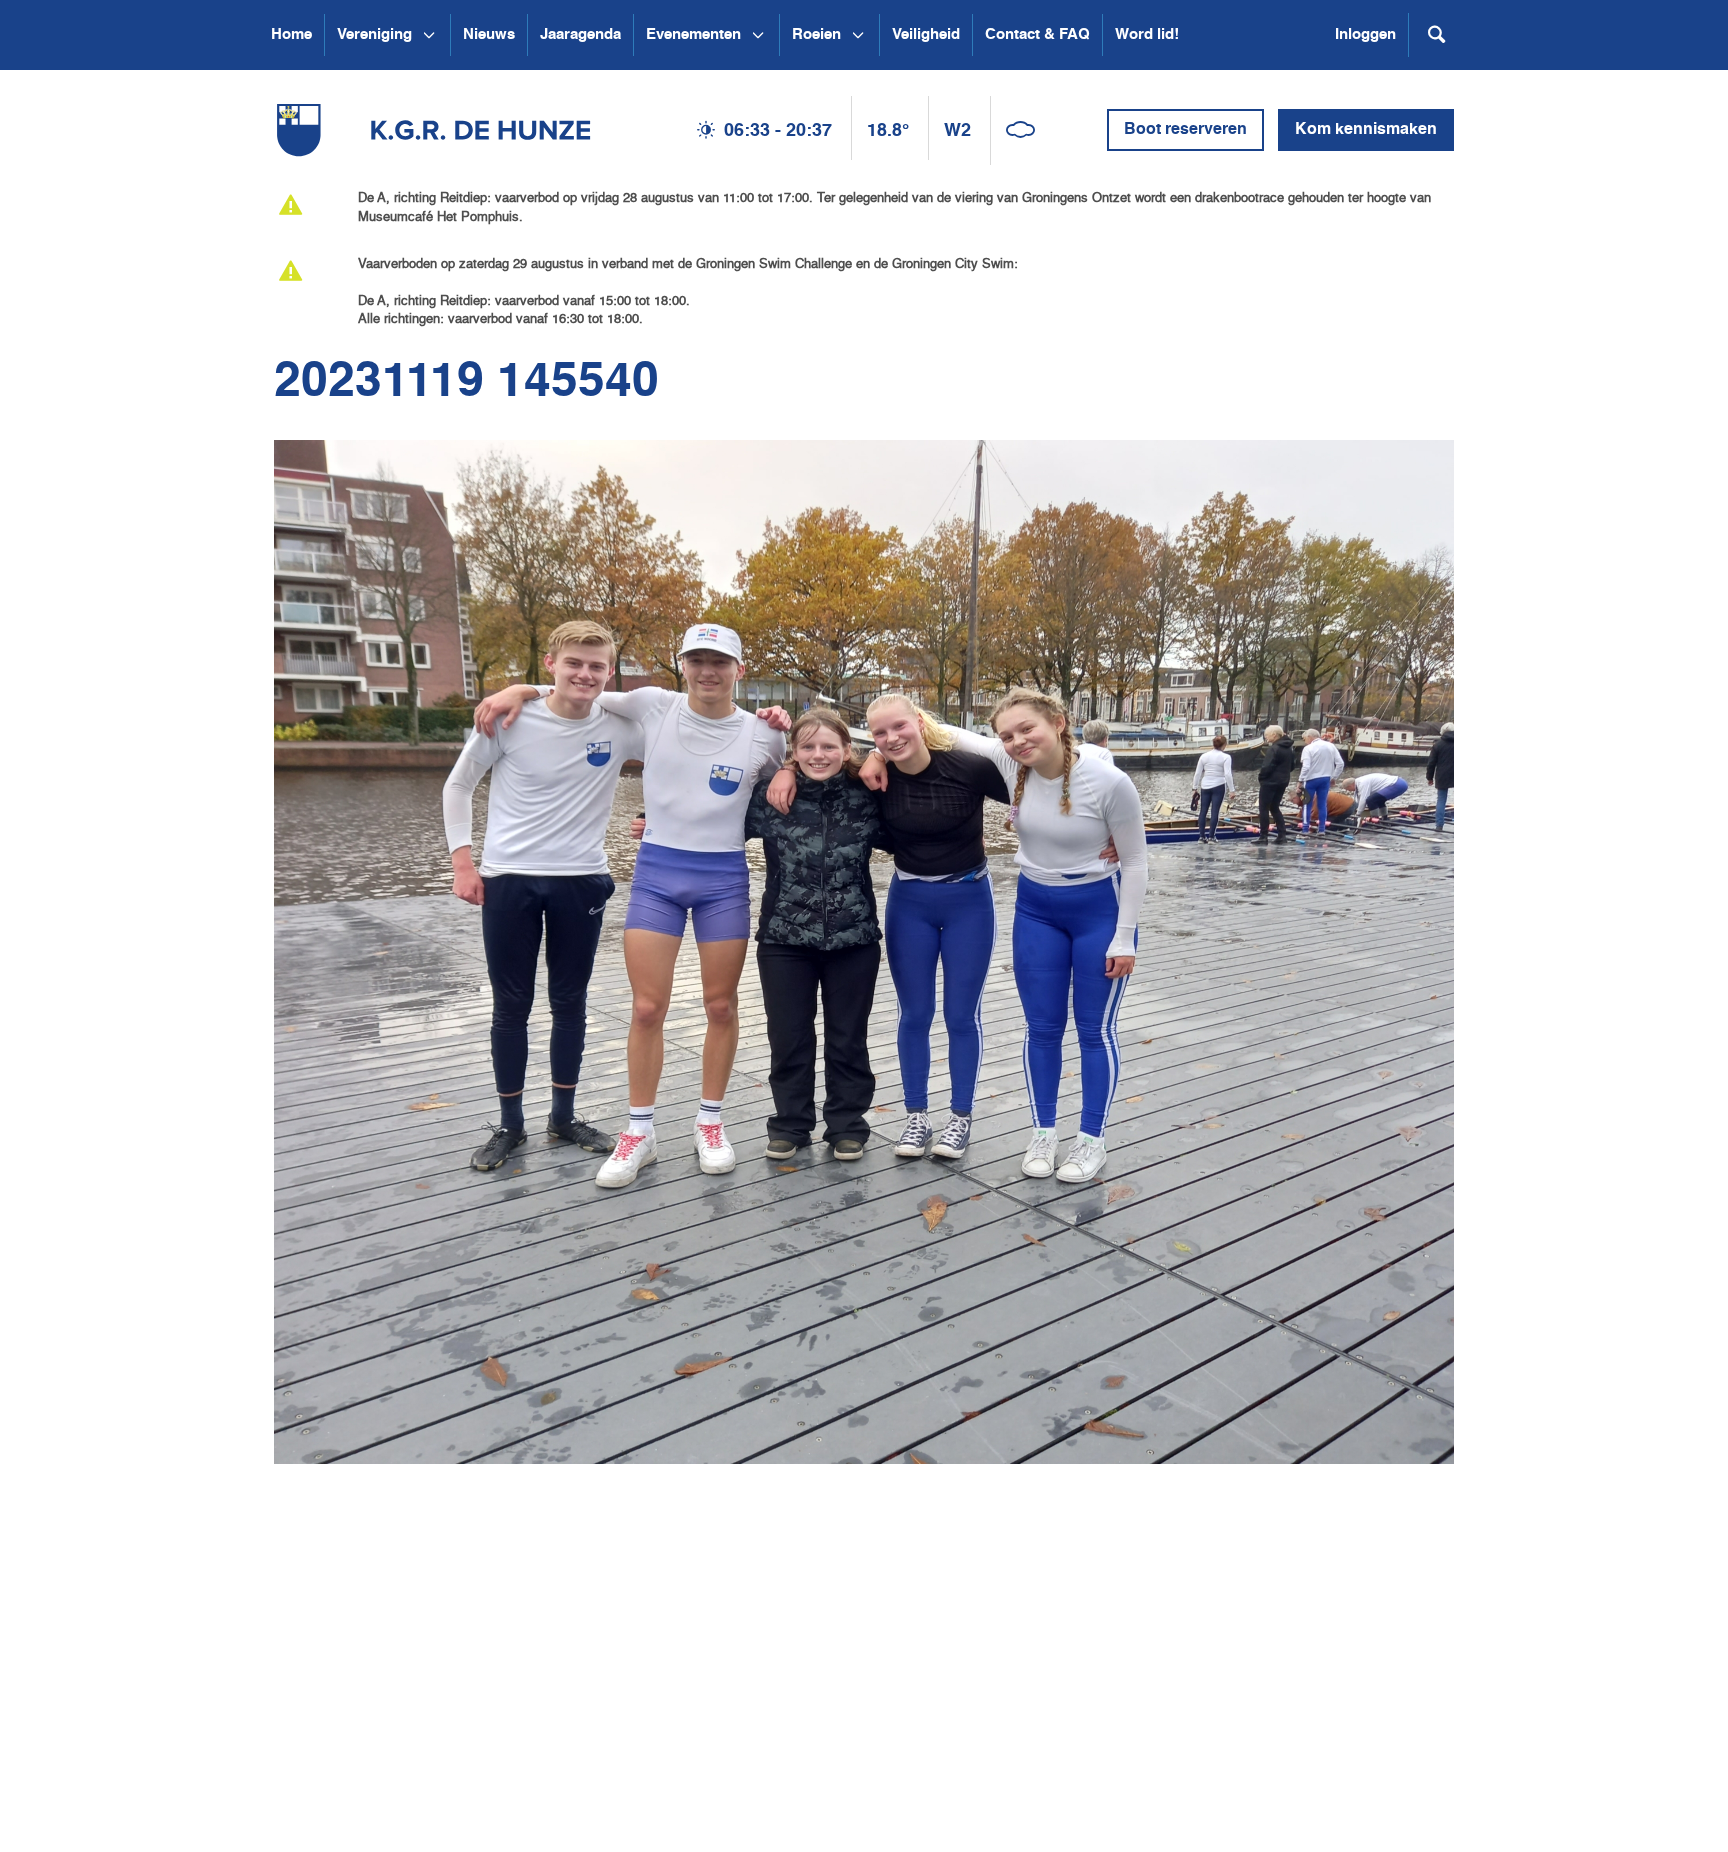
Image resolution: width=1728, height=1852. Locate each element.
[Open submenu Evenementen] (758, 35)
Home (291, 34)
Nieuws (489, 34)
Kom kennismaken (1366, 130)
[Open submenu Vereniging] (429, 35)
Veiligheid (926, 34)
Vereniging (374, 34)
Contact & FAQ (1037, 34)
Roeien (816, 34)
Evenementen (693, 34)
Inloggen (1365, 34)
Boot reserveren (1185, 130)
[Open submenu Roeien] (858, 35)
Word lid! (1147, 34)
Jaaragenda (580, 34)
